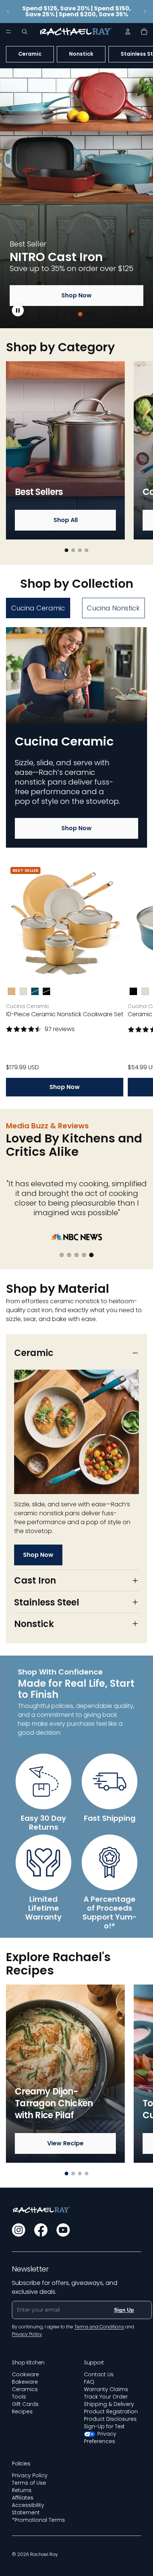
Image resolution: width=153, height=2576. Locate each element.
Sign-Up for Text (104, 2426)
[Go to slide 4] (88, 314)
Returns (22, 2490)
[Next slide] (145, 12)
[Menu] (9, 32)
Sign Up (124, 2310)
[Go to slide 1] (65, 314)
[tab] (38, 608)
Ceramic (30, 54)
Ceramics (25, 2389)
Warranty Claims (106, 2389)
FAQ (89, 2382)
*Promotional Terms (38, 2520)
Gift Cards (25, 2404)
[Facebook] (41, 2230)
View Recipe (65, 2143)
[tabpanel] (76, 862)
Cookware (25, 2374)
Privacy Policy (30, 2475)
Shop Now (76, 295)
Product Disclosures (110, 2419)
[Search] (25, 32)
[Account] (128, 32)
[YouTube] (63, 2230)
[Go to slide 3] (80, 314)
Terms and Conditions (99, 2327)
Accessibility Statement (28, 2509)
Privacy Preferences (100, 2438)
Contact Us (99, 2374)
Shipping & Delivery (109, 2404)
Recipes (22, 2412)
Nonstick (81, 54)
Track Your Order (106, 2397)
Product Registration (111, 2412)
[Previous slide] (8, 12)
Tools (19, 2397)
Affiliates (23, 2498)
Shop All (66, 520)
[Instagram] (19, 2230)
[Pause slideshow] (18, 310)
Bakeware (25, 2382)
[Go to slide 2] (73, 314)
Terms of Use (29, 2483)
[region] (76, 198)
